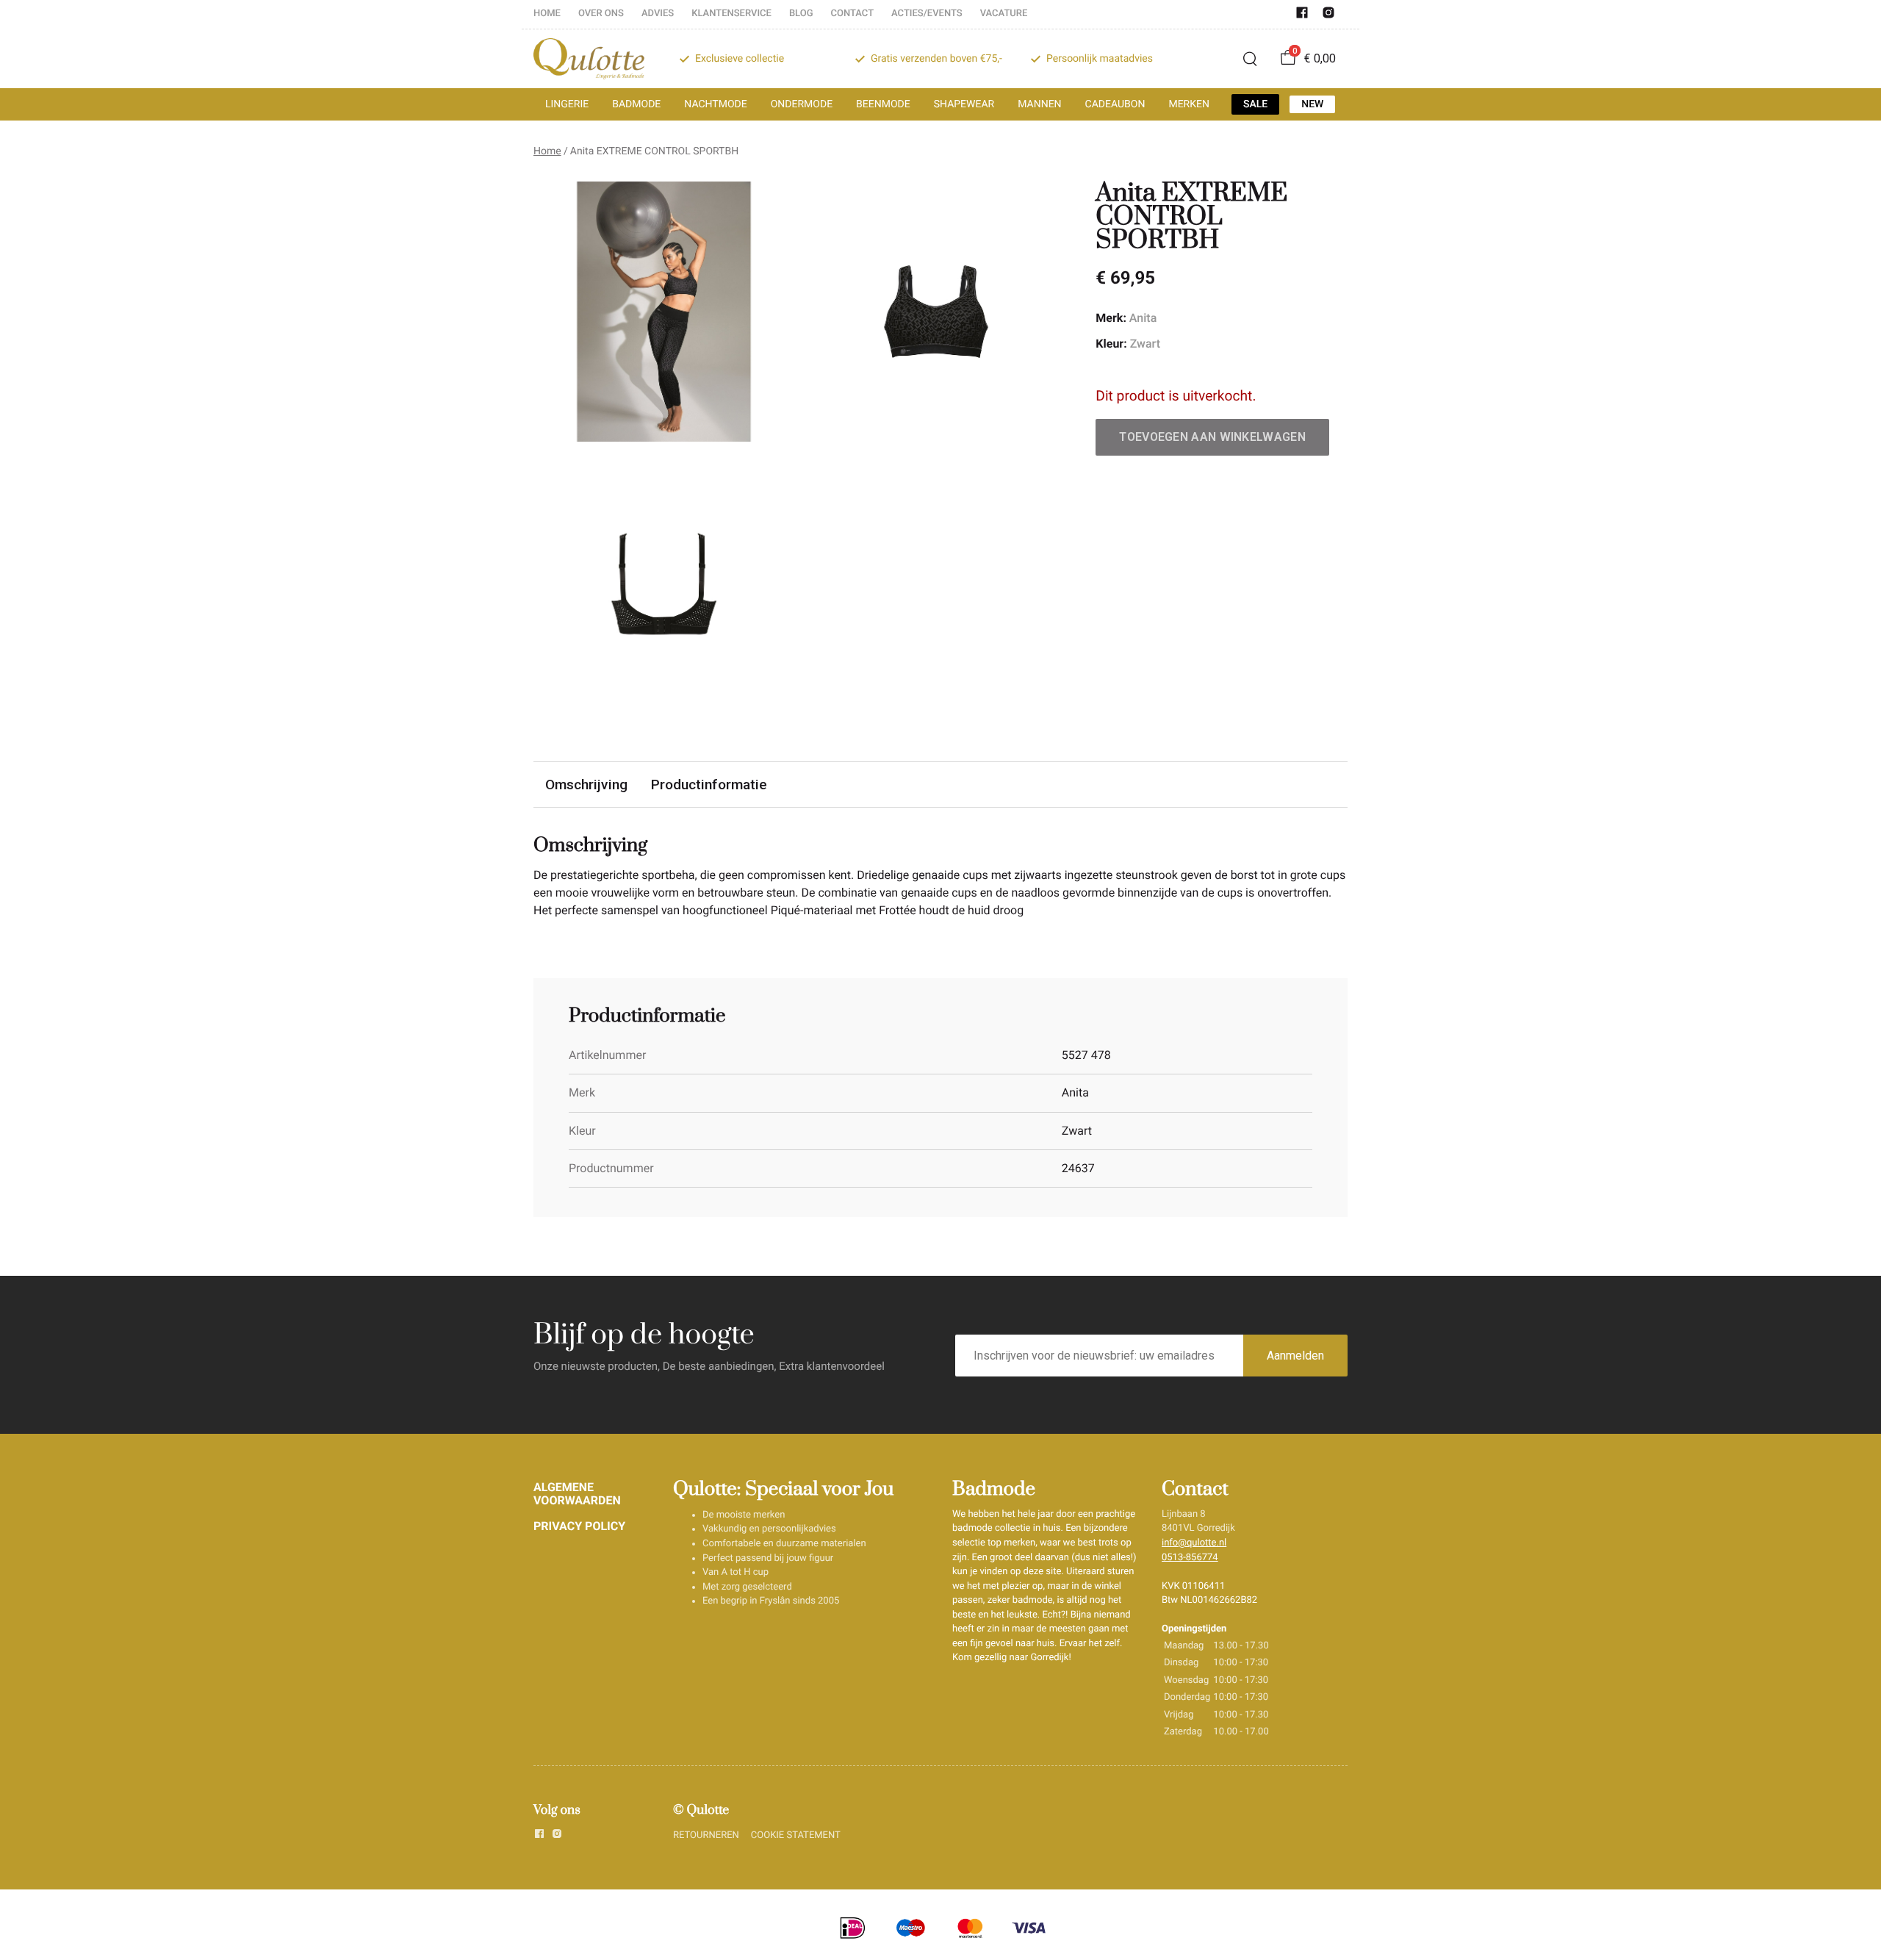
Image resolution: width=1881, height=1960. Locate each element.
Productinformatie (709, 785)
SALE (1255, 104)
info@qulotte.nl (1194, 1543)
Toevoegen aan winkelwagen (1212, 437)
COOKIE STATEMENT (796, 1835)
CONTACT (853, 14)
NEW (1312, 104)
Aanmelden (1295, 1356)
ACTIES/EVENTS (927, 14)
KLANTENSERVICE (731, 14)
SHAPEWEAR (964, 104)
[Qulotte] (589, 59)
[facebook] (1302, 16)
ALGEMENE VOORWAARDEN (577, 1494)
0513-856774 (1190, 1558)
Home (547, 151)
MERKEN (1189, 104)
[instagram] (1328, 16)
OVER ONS (601, 14)
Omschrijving (586, 785)
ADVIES (658, 14)
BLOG (801, 14)
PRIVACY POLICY (579, 1526)
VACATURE (1004, 14)
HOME (547, 14)
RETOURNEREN (706, 1835)
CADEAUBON (1115, 104)
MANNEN (1039, 104)
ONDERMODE (802, 104)
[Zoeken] (1250, 59)
